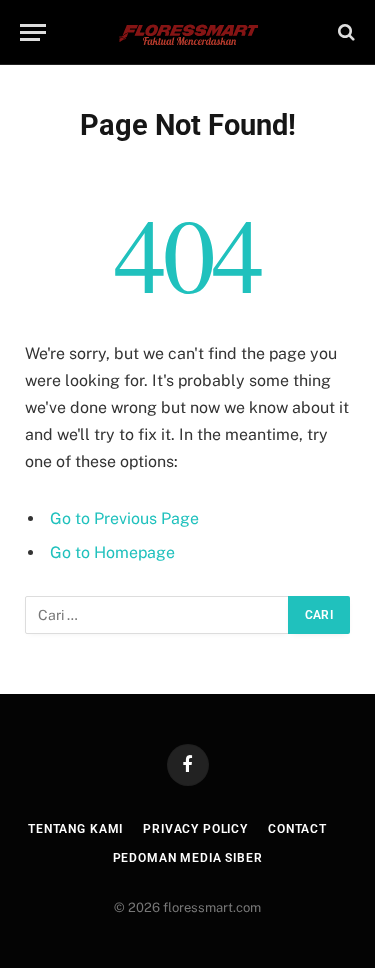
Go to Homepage (112, 552)
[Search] (344, 32)
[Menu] (33, 32)
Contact (297, 829)
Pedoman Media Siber (188, 858)
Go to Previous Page (124, 518)
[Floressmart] (188, 32)
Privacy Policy (195, 829)
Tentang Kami (75, 829)
